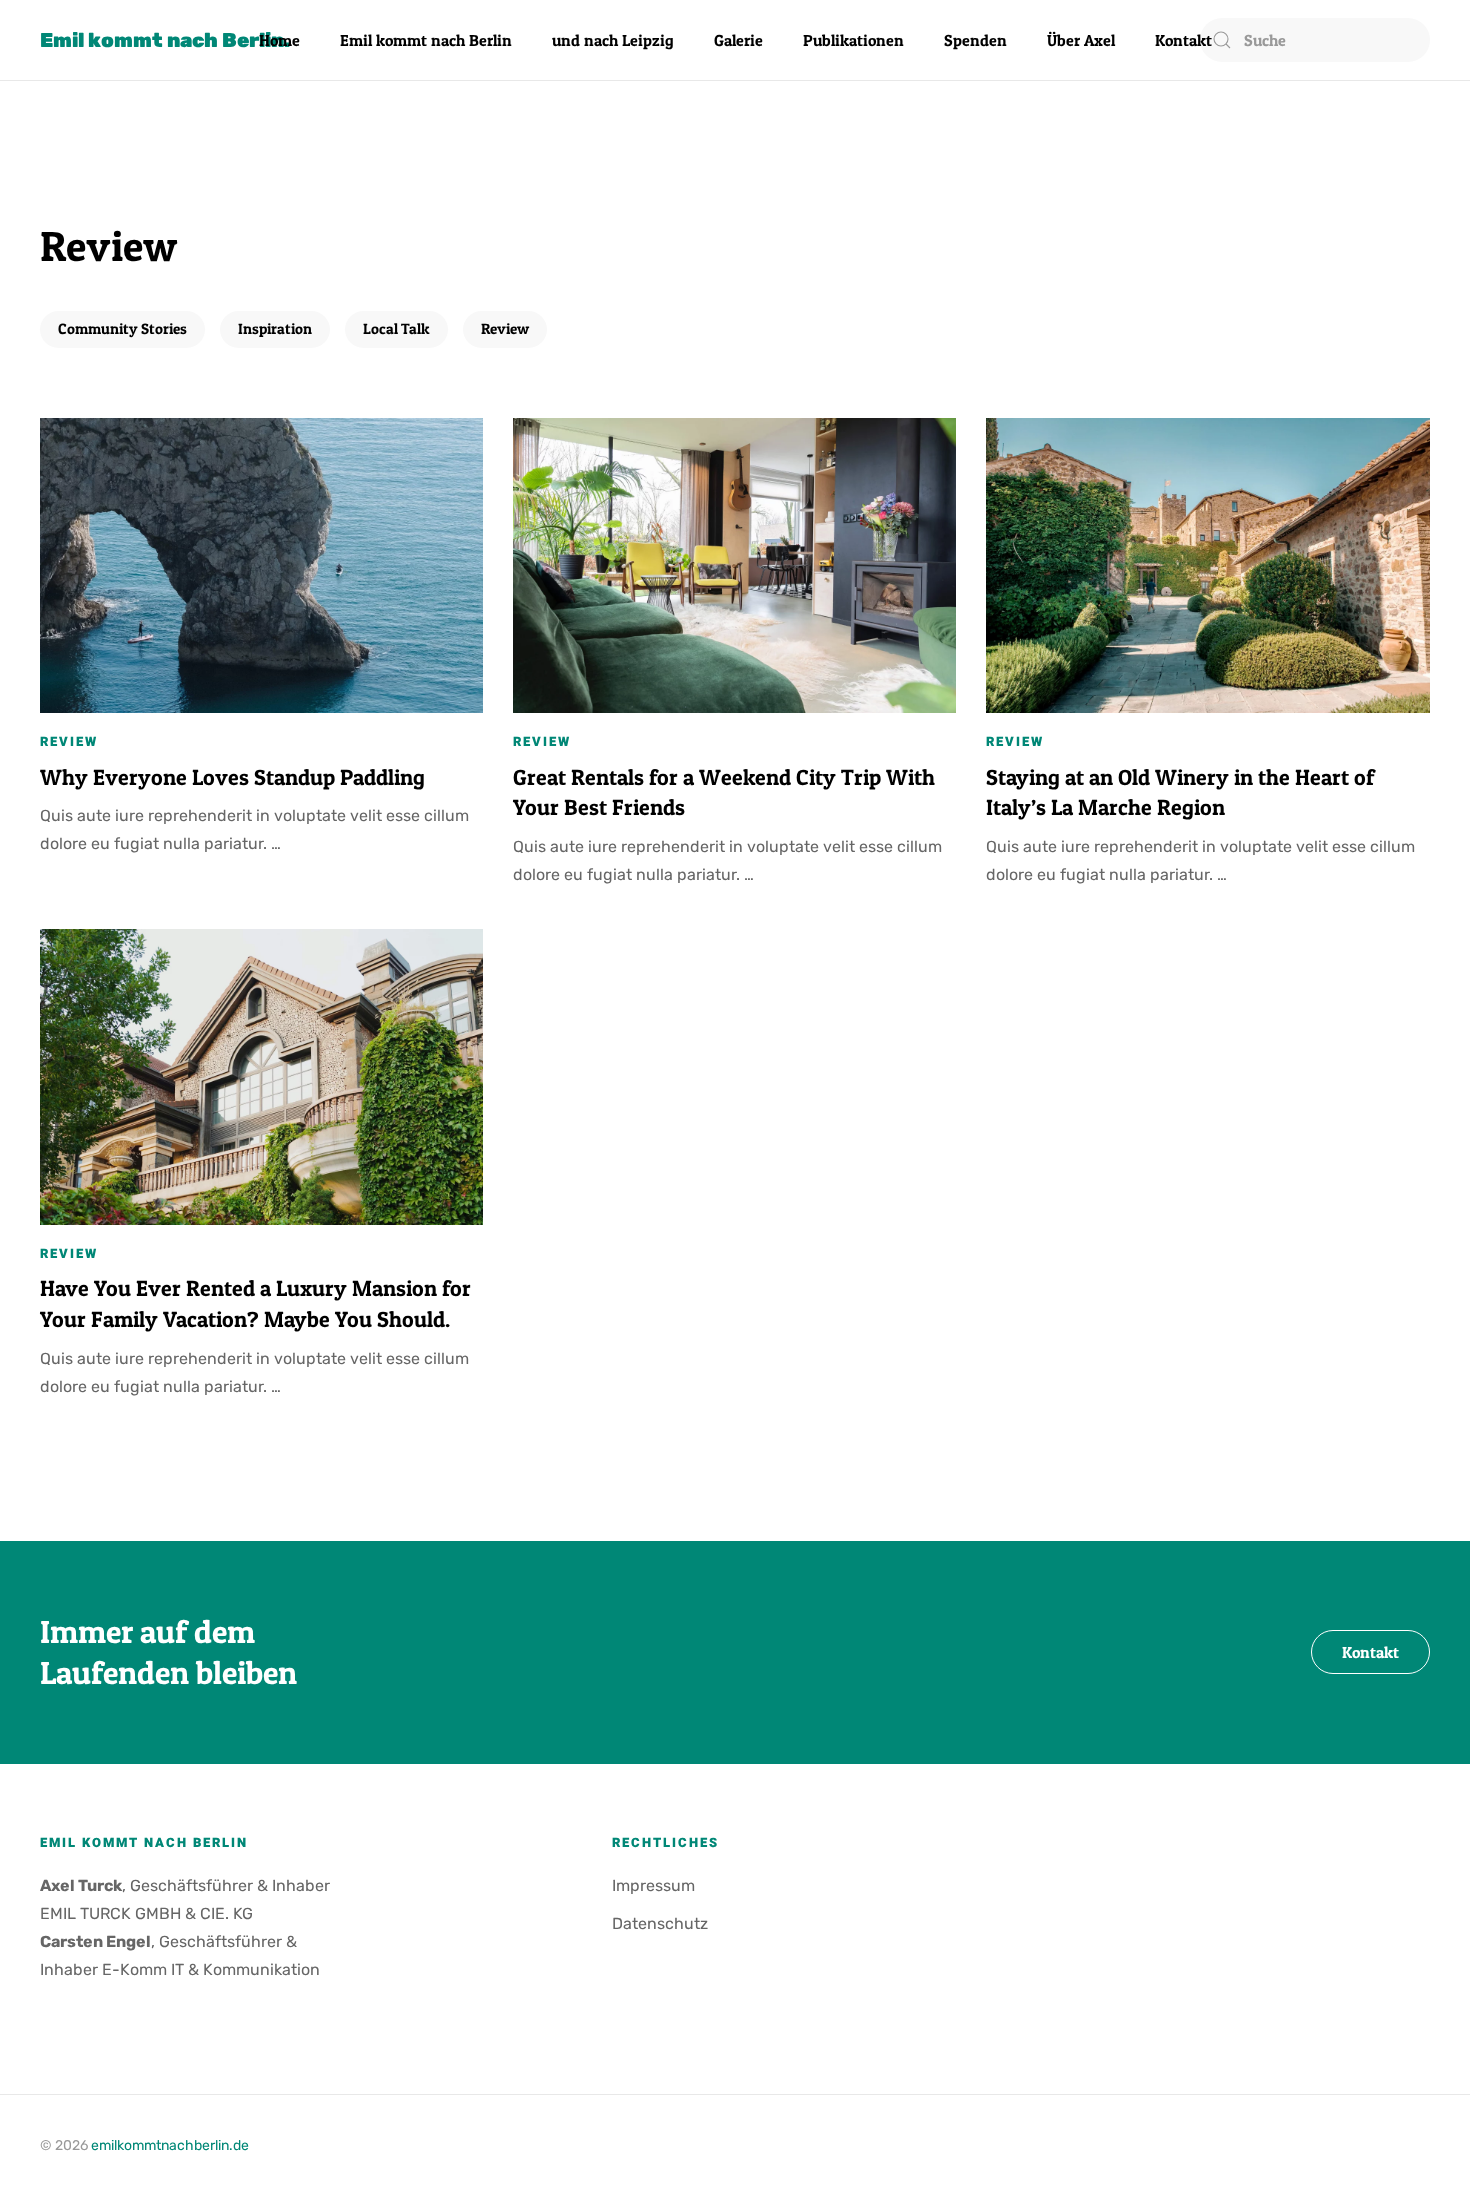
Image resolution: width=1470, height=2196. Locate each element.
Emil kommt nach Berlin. (165, 40)
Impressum (653, 1885)
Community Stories (122, 328)
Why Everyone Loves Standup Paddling (232, 777)
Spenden (975, 40)
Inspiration (275, 328)
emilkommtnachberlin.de (170, 2145)
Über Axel (1081, 40)
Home (279, 40)
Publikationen (853, 40)
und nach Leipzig (613, 40)
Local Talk (396, 328)
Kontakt (1183, 40)
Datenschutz (660, 1923)
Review (505, 328)
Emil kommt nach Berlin (426, 40)
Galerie (738, 40)
